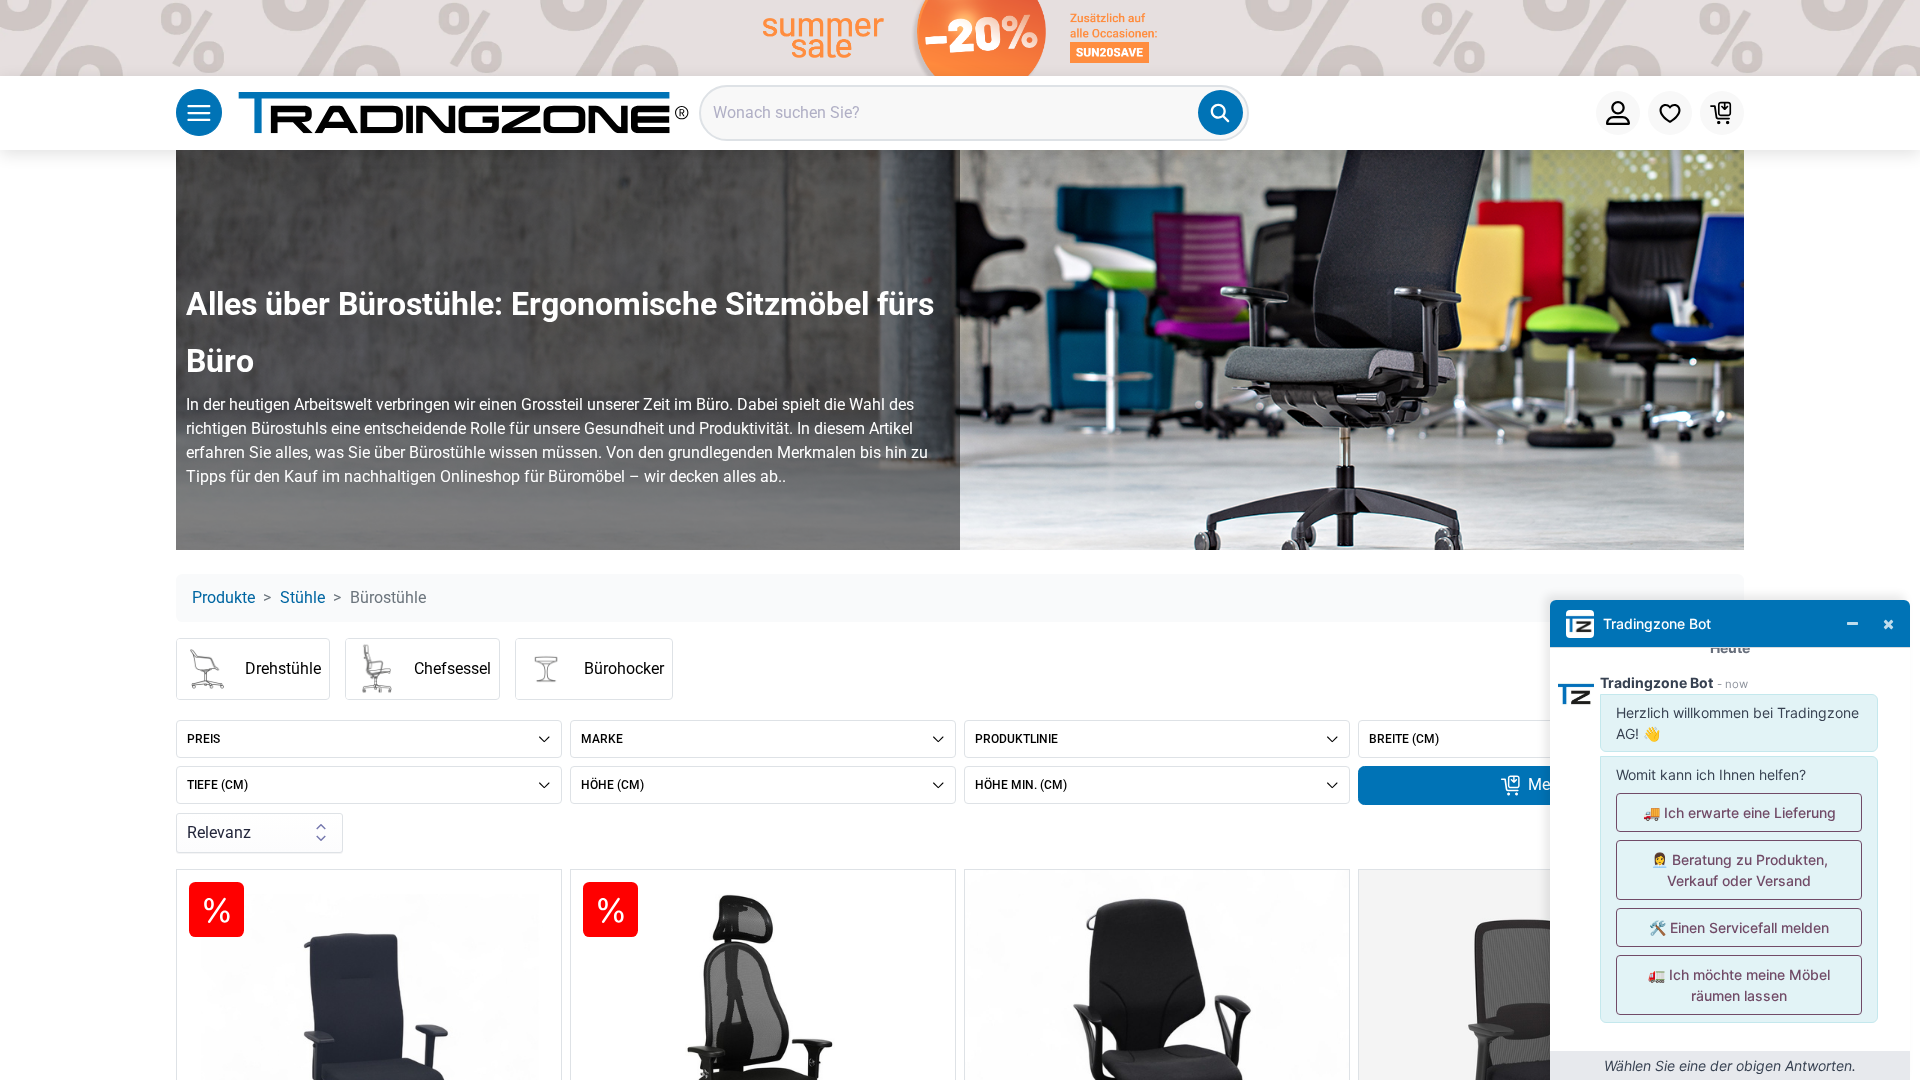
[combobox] (974, 113)
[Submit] (1220, 112)
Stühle (302, 597)
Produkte (223, 597)
